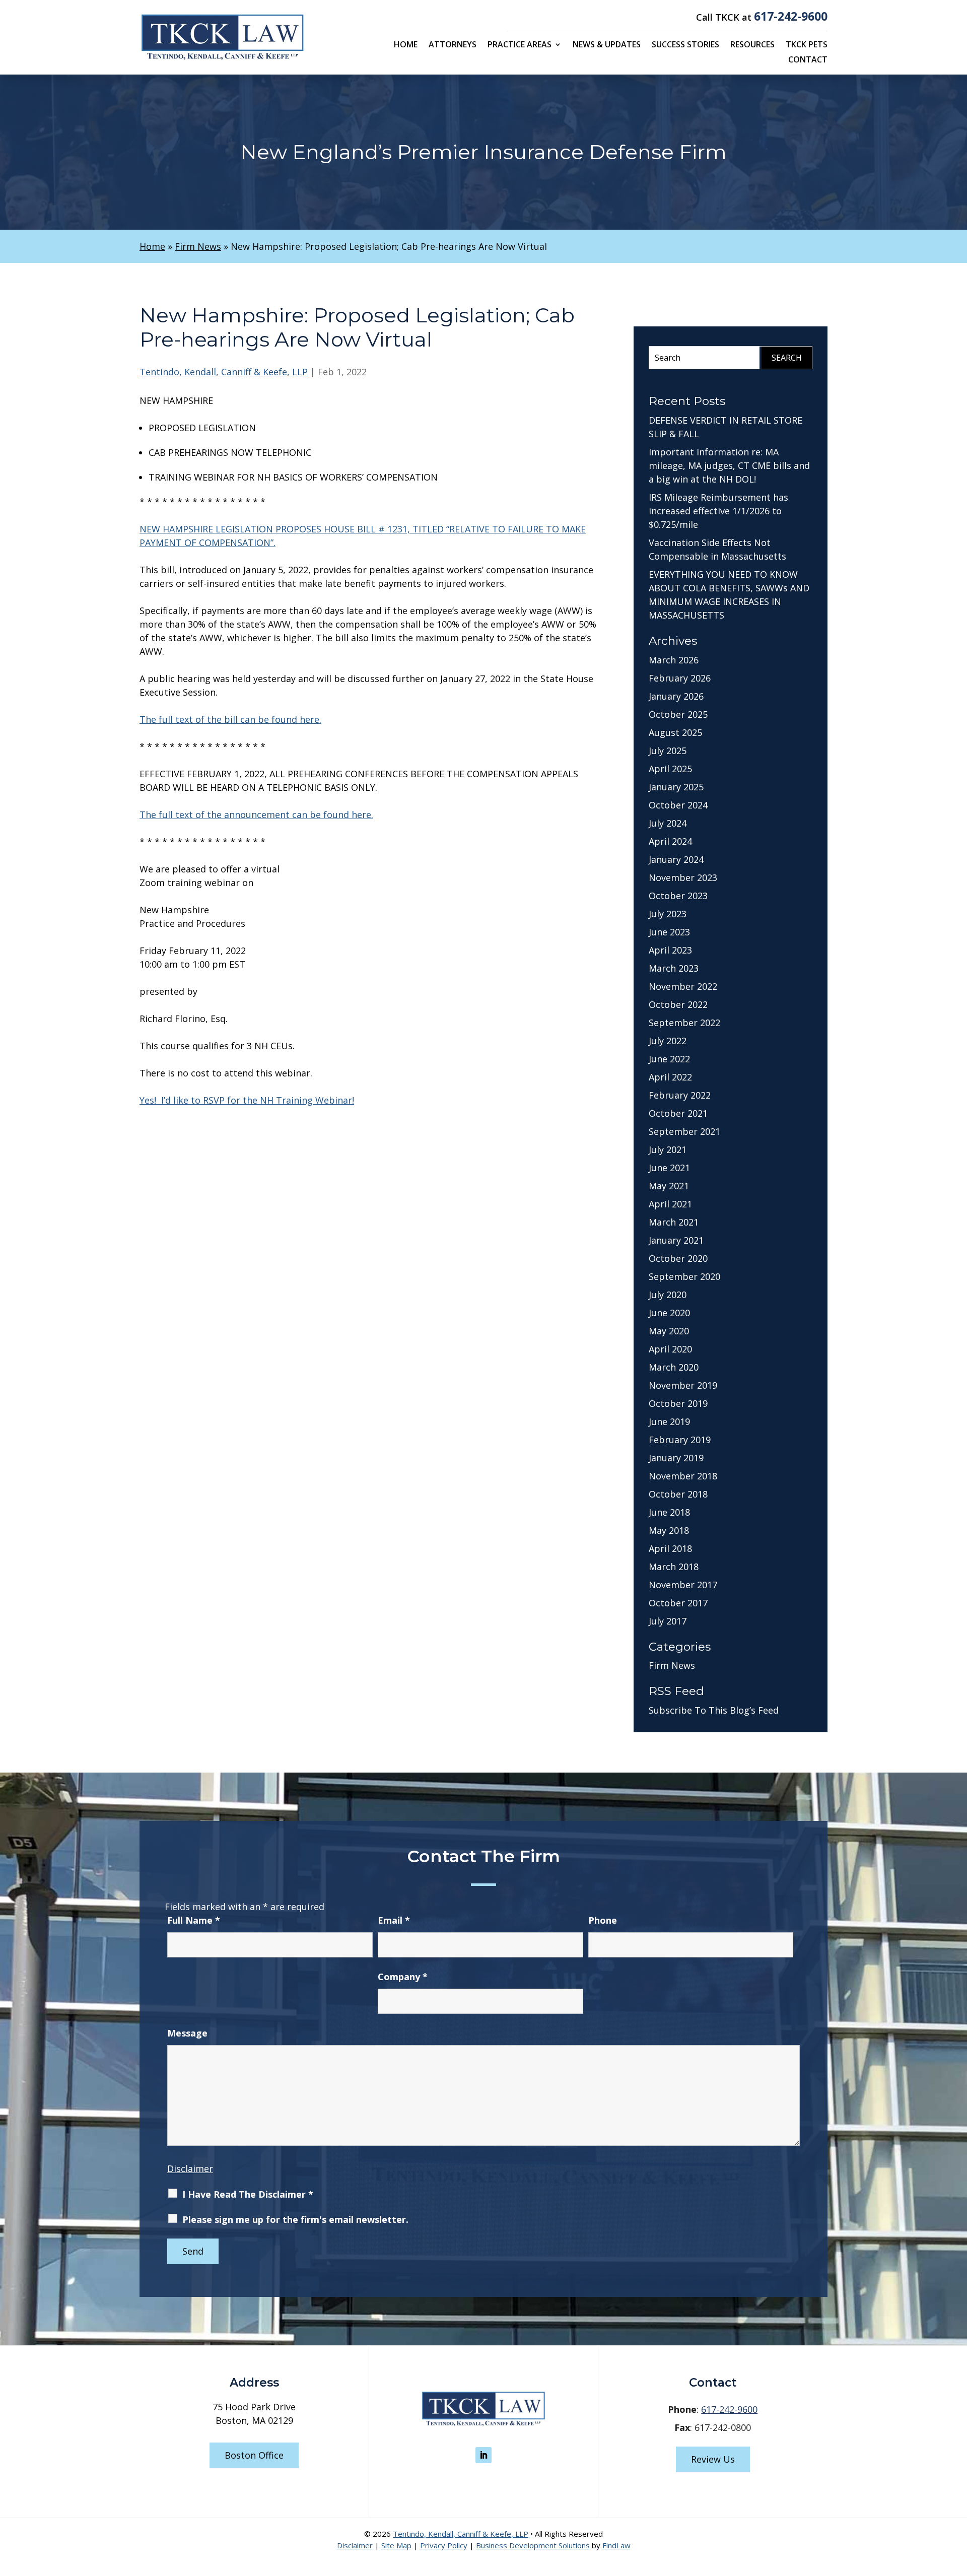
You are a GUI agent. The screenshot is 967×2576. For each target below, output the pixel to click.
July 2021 (668, 1149)
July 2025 (668, 751)
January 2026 (676, 696)
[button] (957, 2503)
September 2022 (684, 1023)
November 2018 (683, 1476)
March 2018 (674, 1567)
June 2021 (669, 1168)
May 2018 (669, 1530)
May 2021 (669, 1186)
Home (406, 45)
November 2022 (683, 986)
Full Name (194, 1920)
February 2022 (680, 1095)
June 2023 (669, 932)
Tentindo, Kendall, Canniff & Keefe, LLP (224, 372)
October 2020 (678, 1258)
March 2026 (674, 660)
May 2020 (669, 1331)
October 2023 (678, 896)
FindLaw (616, 2545)
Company (403, 1977)
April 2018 (670, 1548)
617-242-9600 (791, 16)
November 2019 (683, 1385)
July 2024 (668, 823)
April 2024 (670, 841)
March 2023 (674, 968)
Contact (808, 60)
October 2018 (678, 1494)
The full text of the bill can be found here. (230, 719)
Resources (752, 45)
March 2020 (674, 1367)
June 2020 (669, 1313)
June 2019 (669, 1421)
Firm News (672, 1665)
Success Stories (685, 45)
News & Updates (607, 45)
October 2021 (678, 1113)
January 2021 (676, 1240)
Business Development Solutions (533, 2545)
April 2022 (670, 1077)
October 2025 (678, 714)
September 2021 (684, 1131)
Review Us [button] (713, 2459)
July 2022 (668, 1041)
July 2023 (668, 914)
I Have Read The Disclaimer (248, 2194)
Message (187, 2033)
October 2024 (678, 805)
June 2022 (669, 1059)
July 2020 (668, 1295)
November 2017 (683, 1585)
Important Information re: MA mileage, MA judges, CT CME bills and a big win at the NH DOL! (729, 465)
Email (394, 1920)
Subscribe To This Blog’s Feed (714, 1710)
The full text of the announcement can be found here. (256, 815)
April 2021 (670, 1204)
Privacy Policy (444, 2545)
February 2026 (680, 678)
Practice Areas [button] (520, 45)
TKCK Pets (807, 45)
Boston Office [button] (254, 2455)
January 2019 (676, 1458)
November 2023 (683, 877)
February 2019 (680, 1440)
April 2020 (670, 1349)
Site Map (396, 2545)
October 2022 (678, 1004)
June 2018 (669, 1512)
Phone (603, 1920)
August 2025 (675, 732)
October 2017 (678, 1603)
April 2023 (670, 950)
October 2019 (678, 1403)
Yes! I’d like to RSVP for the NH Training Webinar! (247, 1100)
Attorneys (453, 45)
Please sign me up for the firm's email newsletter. (295, 2219)
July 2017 (668, 1621)
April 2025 (670, 769)
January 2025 (676, 787)
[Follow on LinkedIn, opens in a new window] (483, 2455)
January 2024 (676, 859)
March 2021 (674, 1222)
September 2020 (684, 1276)
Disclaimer (190, 2168)
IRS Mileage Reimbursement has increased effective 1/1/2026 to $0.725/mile (718, 511)
